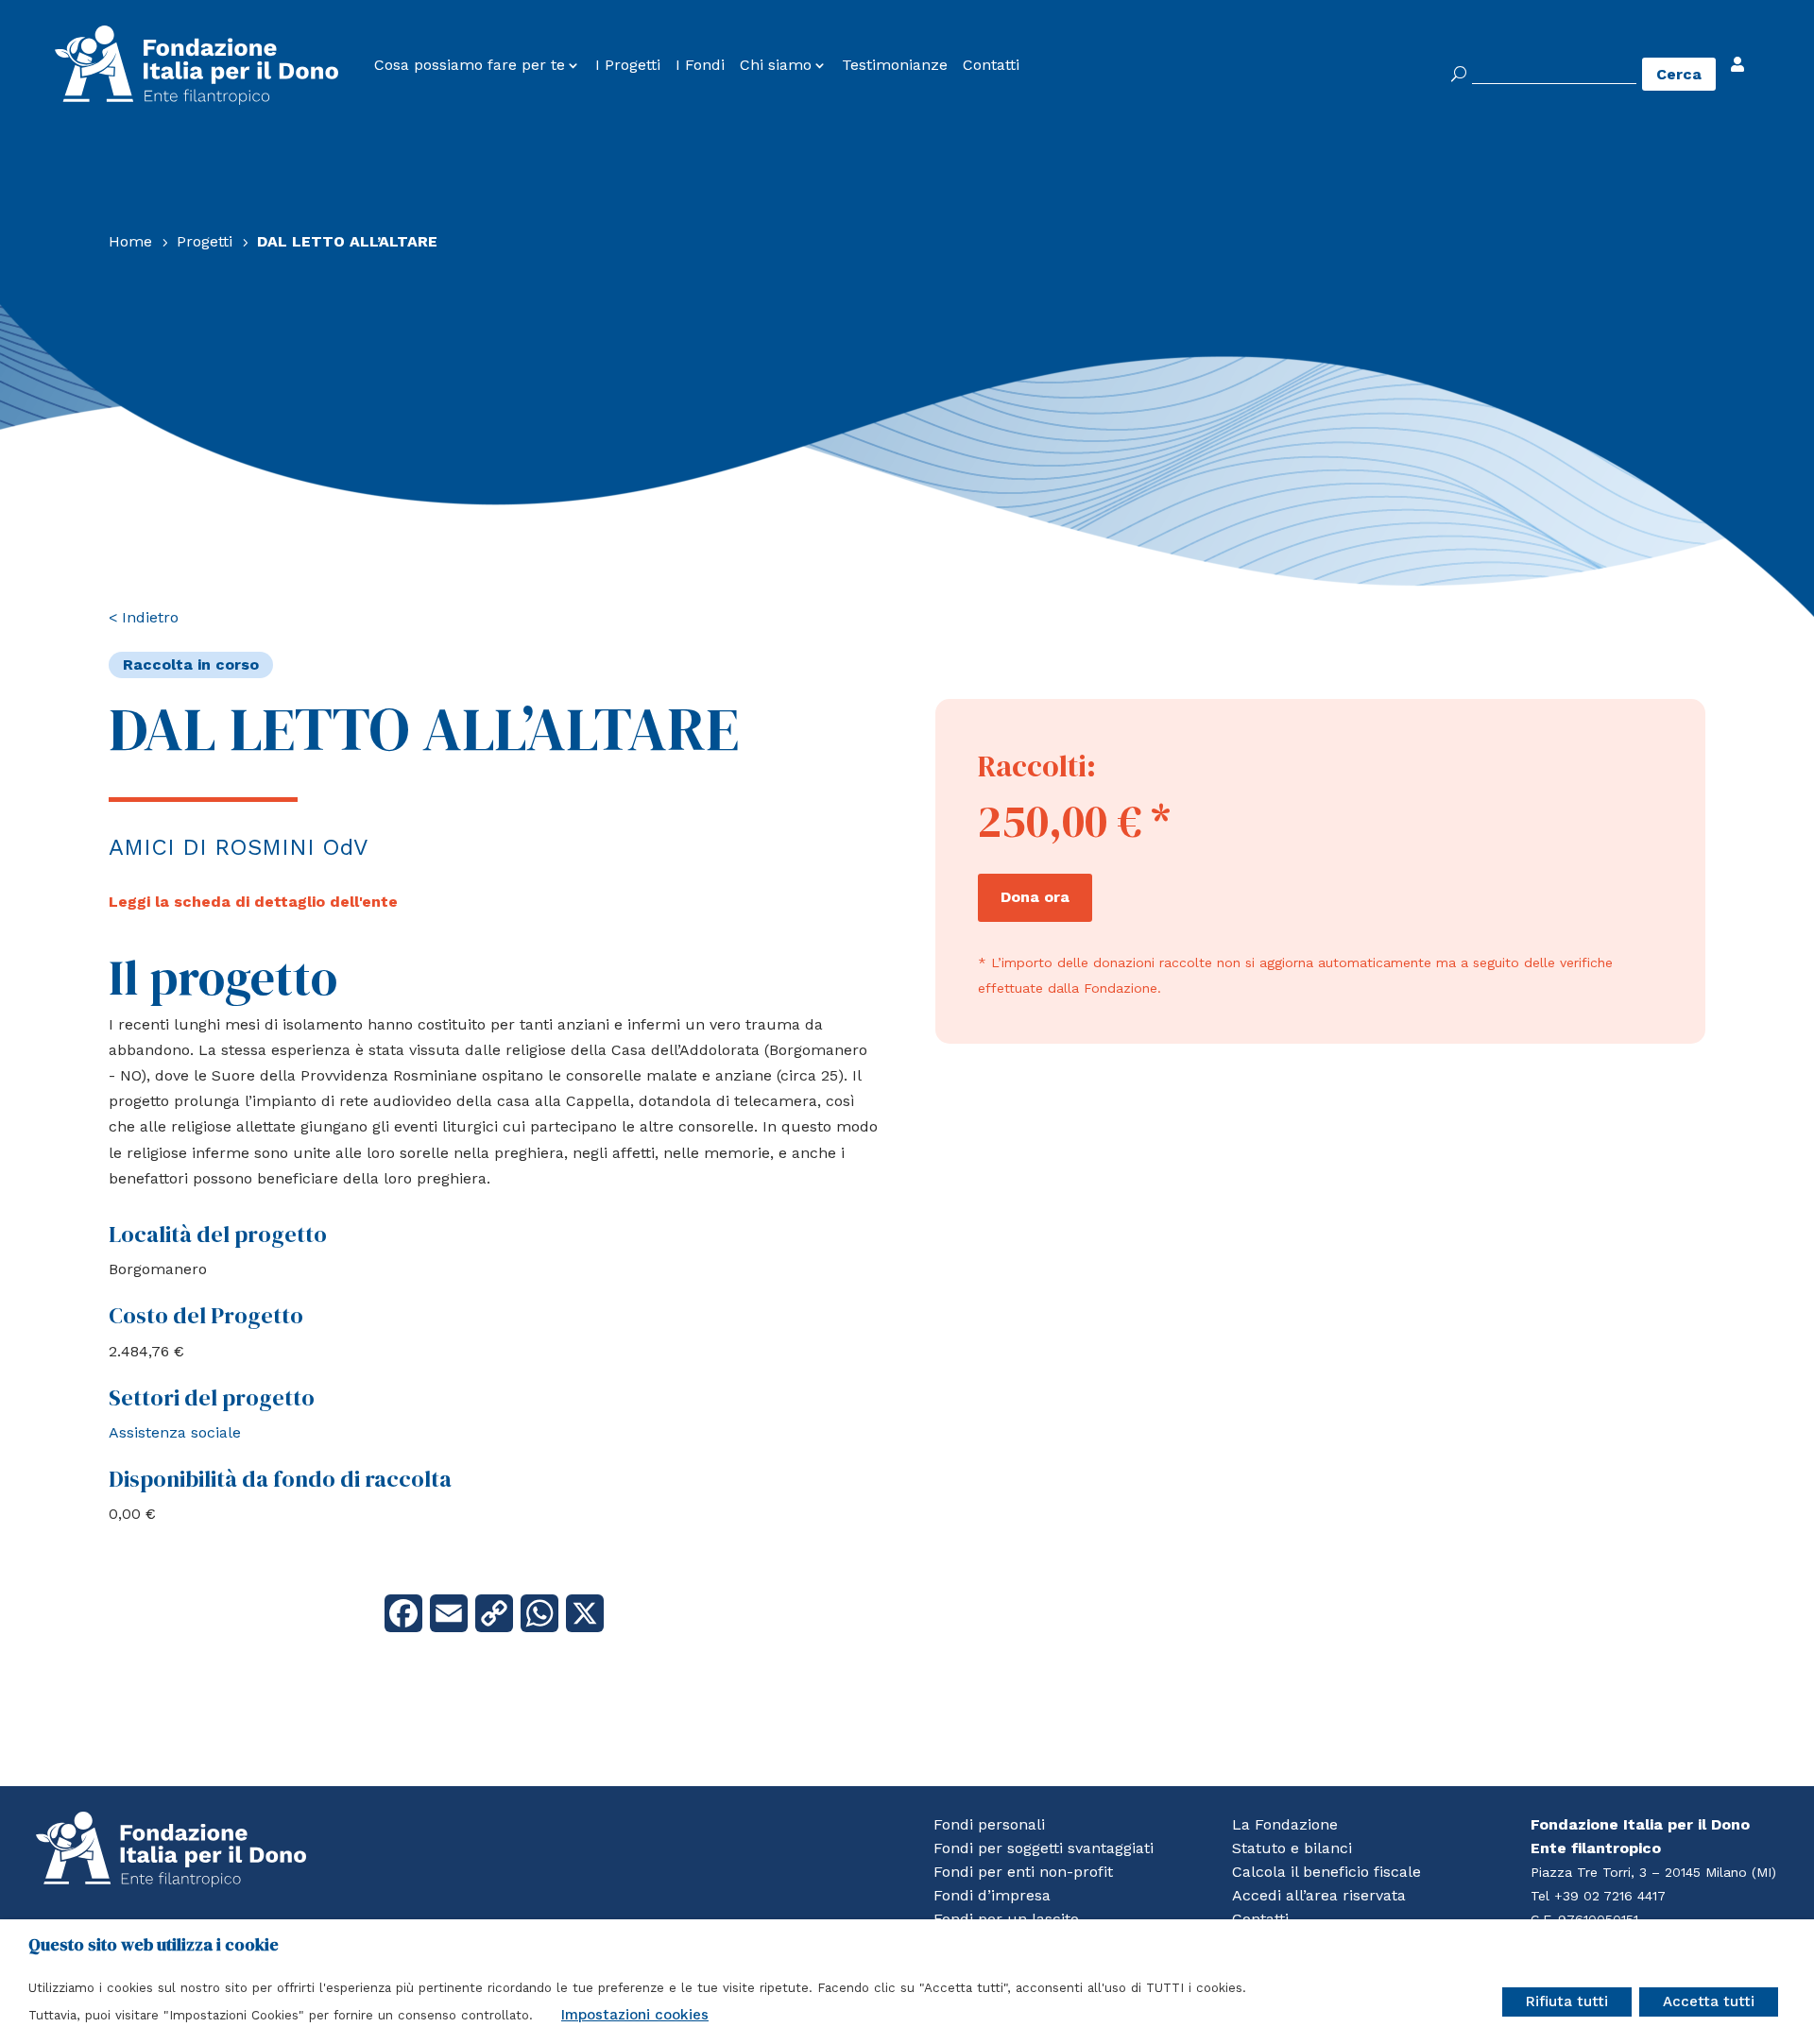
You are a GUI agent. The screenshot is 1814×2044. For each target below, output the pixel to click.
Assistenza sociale (175, 1432)
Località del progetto (218, 1234)
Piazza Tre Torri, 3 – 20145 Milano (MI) (1653, 1872)
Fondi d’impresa (992, 1895)
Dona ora (1035, 897)
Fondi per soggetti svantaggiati (1044, 1848)
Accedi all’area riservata (1319, 1895)
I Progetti (628, 65)
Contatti (991, 65)
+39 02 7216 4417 (1610, 1896)
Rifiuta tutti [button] (1567, 2001)
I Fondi (700, 65)
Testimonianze (895, 65)
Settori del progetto (212, 1397)
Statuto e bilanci (1292, 1848)
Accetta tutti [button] (1709, 2001)
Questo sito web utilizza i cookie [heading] (154, 1945)
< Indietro (144, 617)
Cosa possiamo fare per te (470, 65)
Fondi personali (989, 1824)
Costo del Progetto (206, 1315)
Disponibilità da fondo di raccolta (280, 1479)
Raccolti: (1037, 766)
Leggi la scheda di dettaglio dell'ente (253, 902)
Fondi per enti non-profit (1023, 1872)
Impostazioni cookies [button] (635, 2015)
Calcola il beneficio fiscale (1326, 1872)
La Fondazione (1285, 1824)
